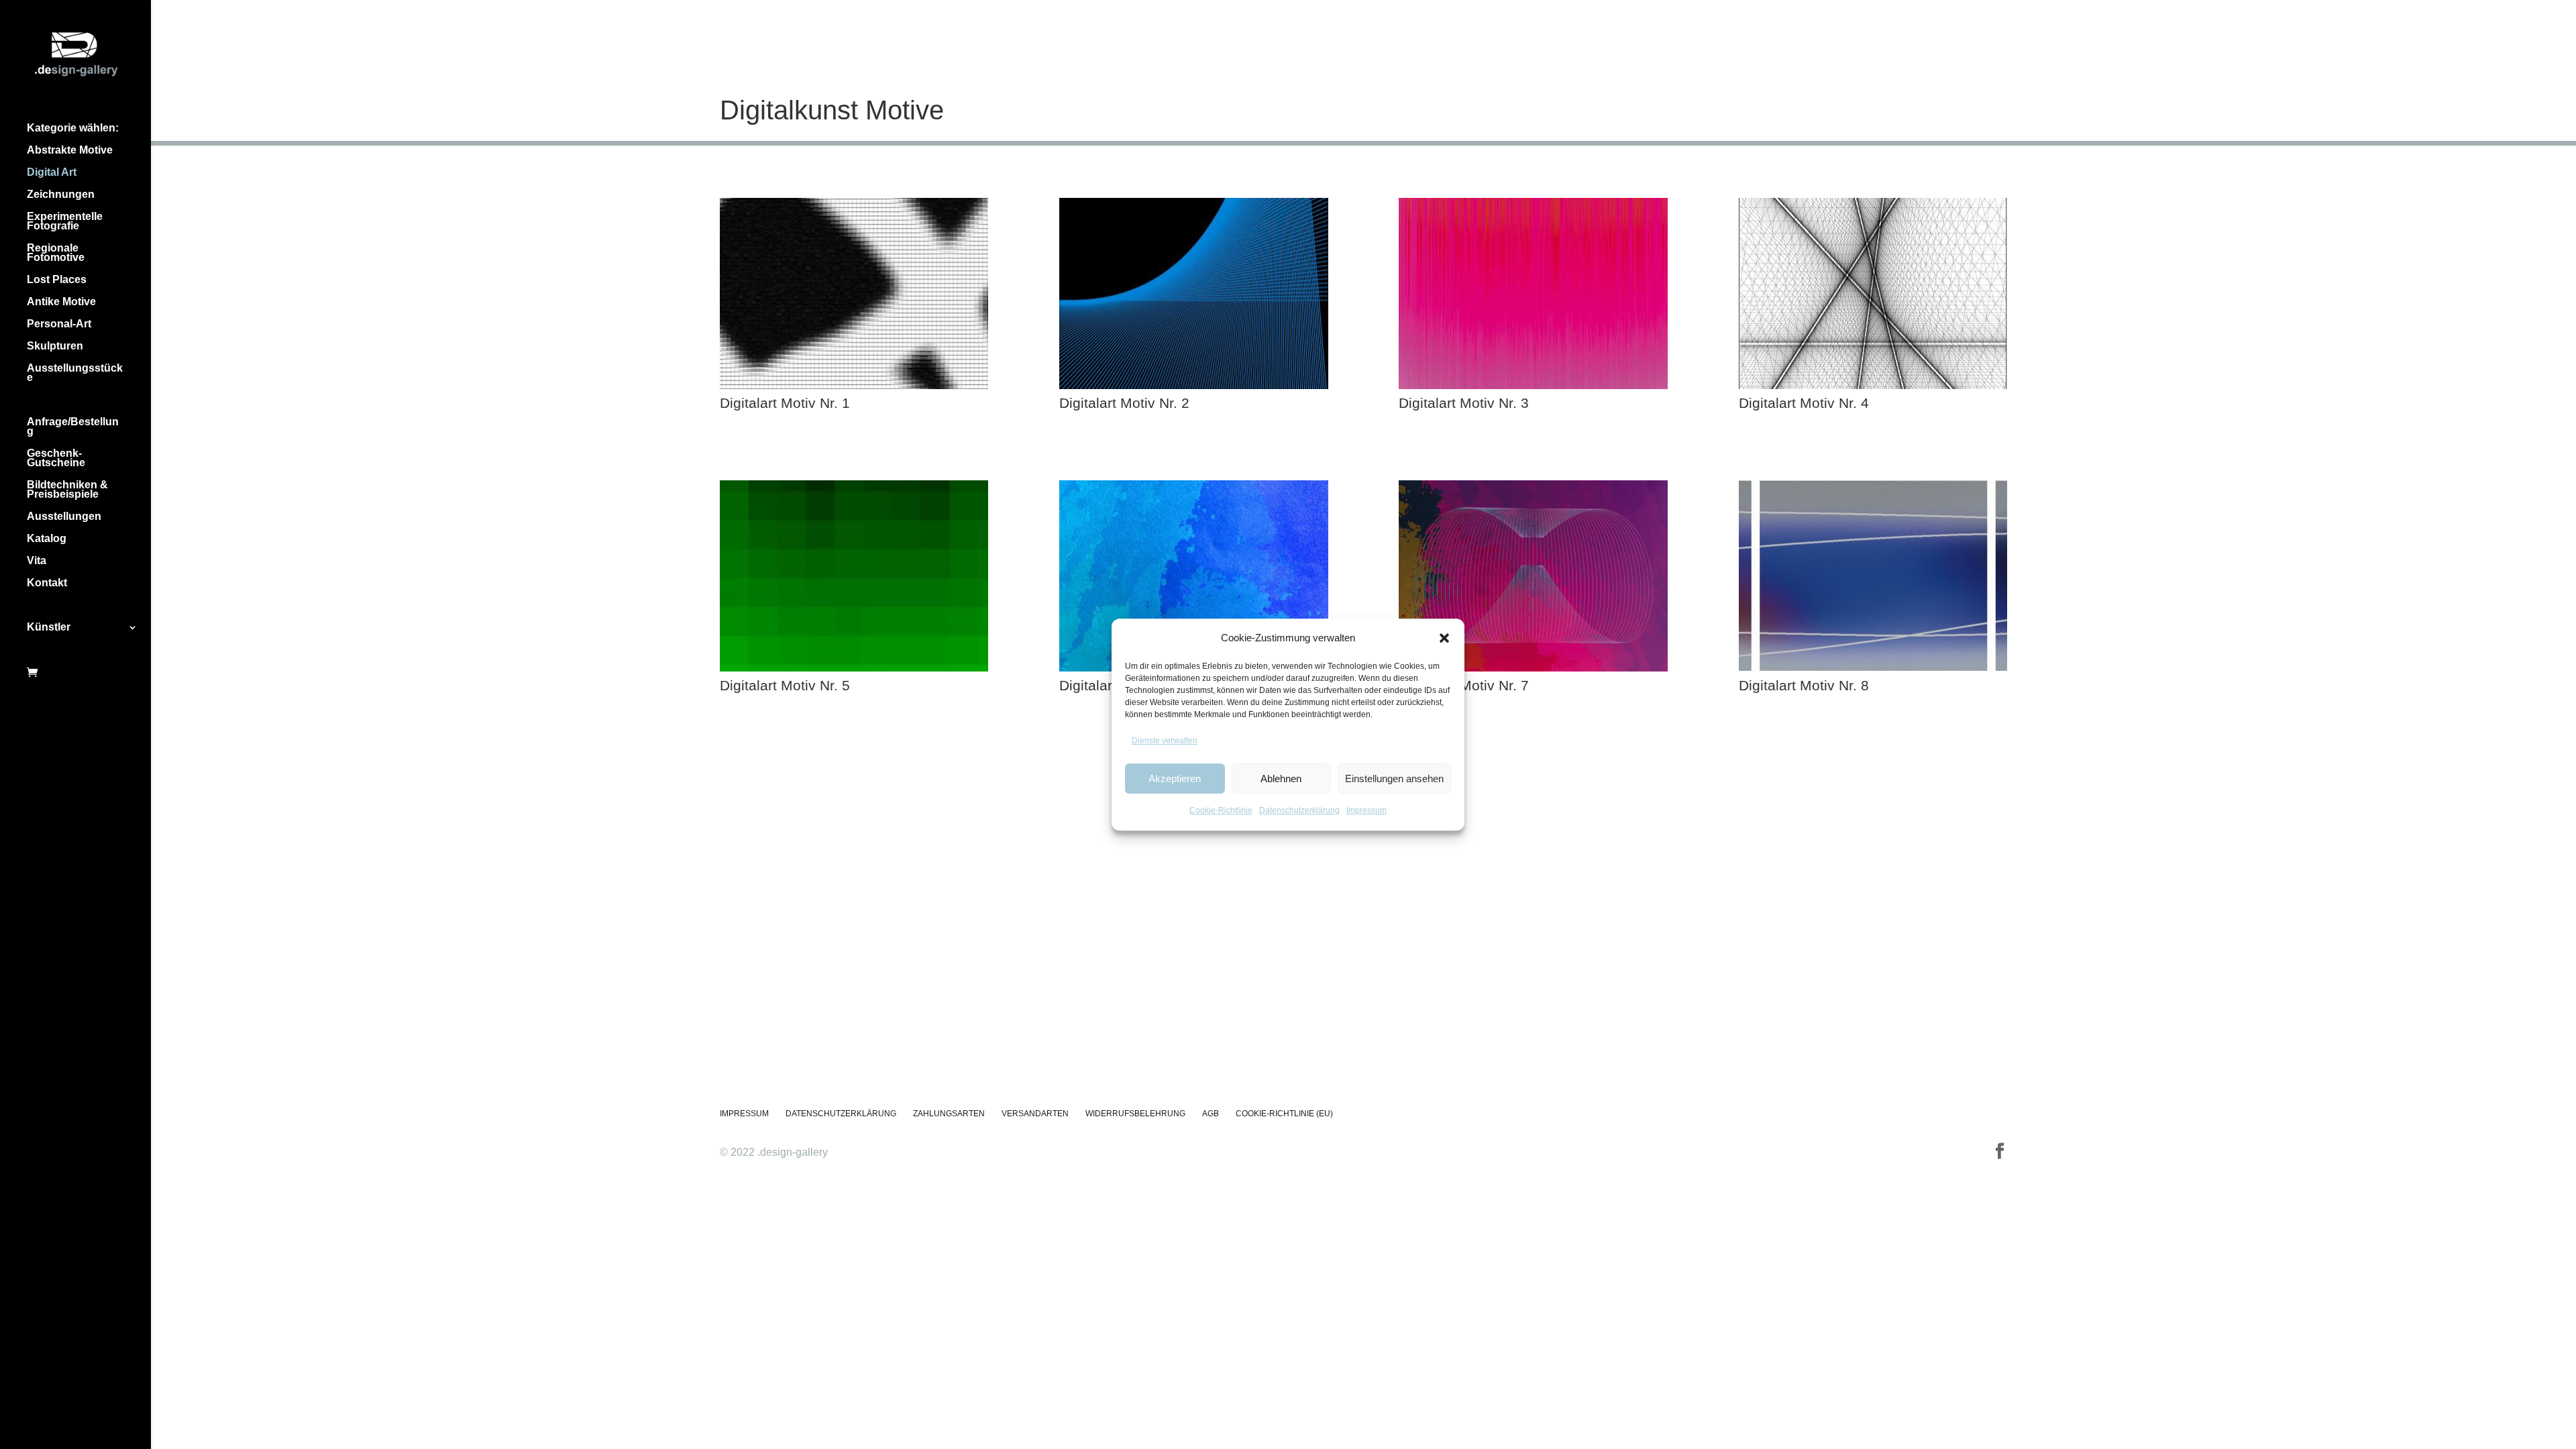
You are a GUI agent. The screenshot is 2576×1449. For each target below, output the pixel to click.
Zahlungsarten (949, 1114)
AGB (1211, 1114)
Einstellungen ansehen (1394, 779)
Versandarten (1035, 1114)
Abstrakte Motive (70, 151)
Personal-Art (59, 324)
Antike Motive (61, 302)
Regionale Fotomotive (56, 253)
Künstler (49, 628)
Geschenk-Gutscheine (56, 459)
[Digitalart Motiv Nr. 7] (1533, 668)
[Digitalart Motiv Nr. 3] (1533, 385)
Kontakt (47, 583)
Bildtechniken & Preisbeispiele (67, 490)
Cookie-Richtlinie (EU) (1284, 1114)
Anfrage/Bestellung (73, 427)
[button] (1444, 638)
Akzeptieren (1175, 779)
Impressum (1366, 811)
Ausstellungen (64, 517)
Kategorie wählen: (73, 128)
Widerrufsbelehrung (1135, 1114)
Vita (37, 561)
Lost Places (57, 280)
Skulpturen (55, 346)
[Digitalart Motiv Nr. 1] (854, 385)
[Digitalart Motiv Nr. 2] (1194, 385)
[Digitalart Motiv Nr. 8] (1873, 668)
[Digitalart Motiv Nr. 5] (854, 668)
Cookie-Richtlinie (1221, 811)
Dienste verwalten (1165, 741)
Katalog (47, 539)
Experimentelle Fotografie (65, 222)
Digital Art (52, 173)
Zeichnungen (61, 195)
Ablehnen (1281, 779)
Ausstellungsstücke (75, 373)
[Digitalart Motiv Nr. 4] (1873, 385)
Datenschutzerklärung (1299, 811)
